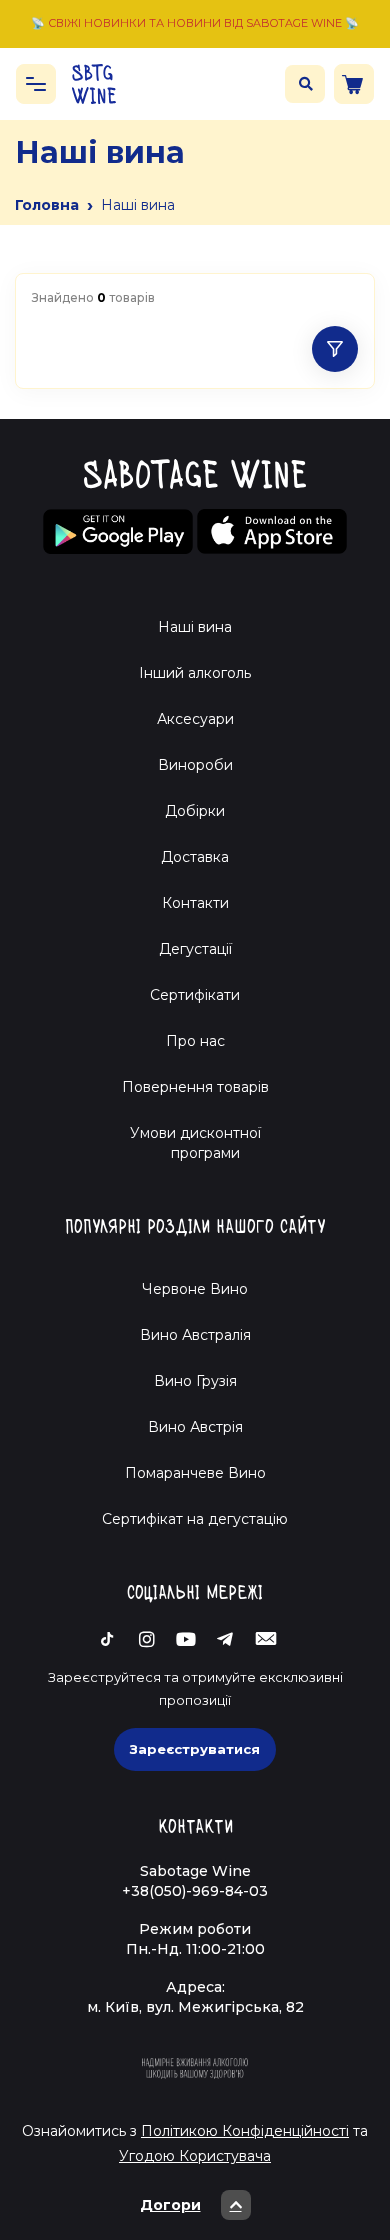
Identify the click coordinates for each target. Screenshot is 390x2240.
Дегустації (195, 949)
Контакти (195, 903)
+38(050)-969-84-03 (195, 1891)
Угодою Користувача (195, 2156)
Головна (47, 205)
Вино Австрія (195, 1427)
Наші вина (195, 627)
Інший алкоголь (195, 673)
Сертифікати (195, 995)
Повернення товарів (195, 1087)
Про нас (195, 1041)
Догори (170, 2205)
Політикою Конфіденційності (245, 2131)
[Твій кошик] (354, 84)
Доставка (195, 857)
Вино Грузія (195, 1381)
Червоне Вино (195, 1289)
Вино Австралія (195, 1335)
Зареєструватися (195, 1749)
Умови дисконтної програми (195, 1143)
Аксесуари (195, 719)
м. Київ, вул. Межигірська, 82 (195, 2007)
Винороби (195, 765)
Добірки (195, 811)
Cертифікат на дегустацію (195, 1519)
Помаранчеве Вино (195, 1473)
